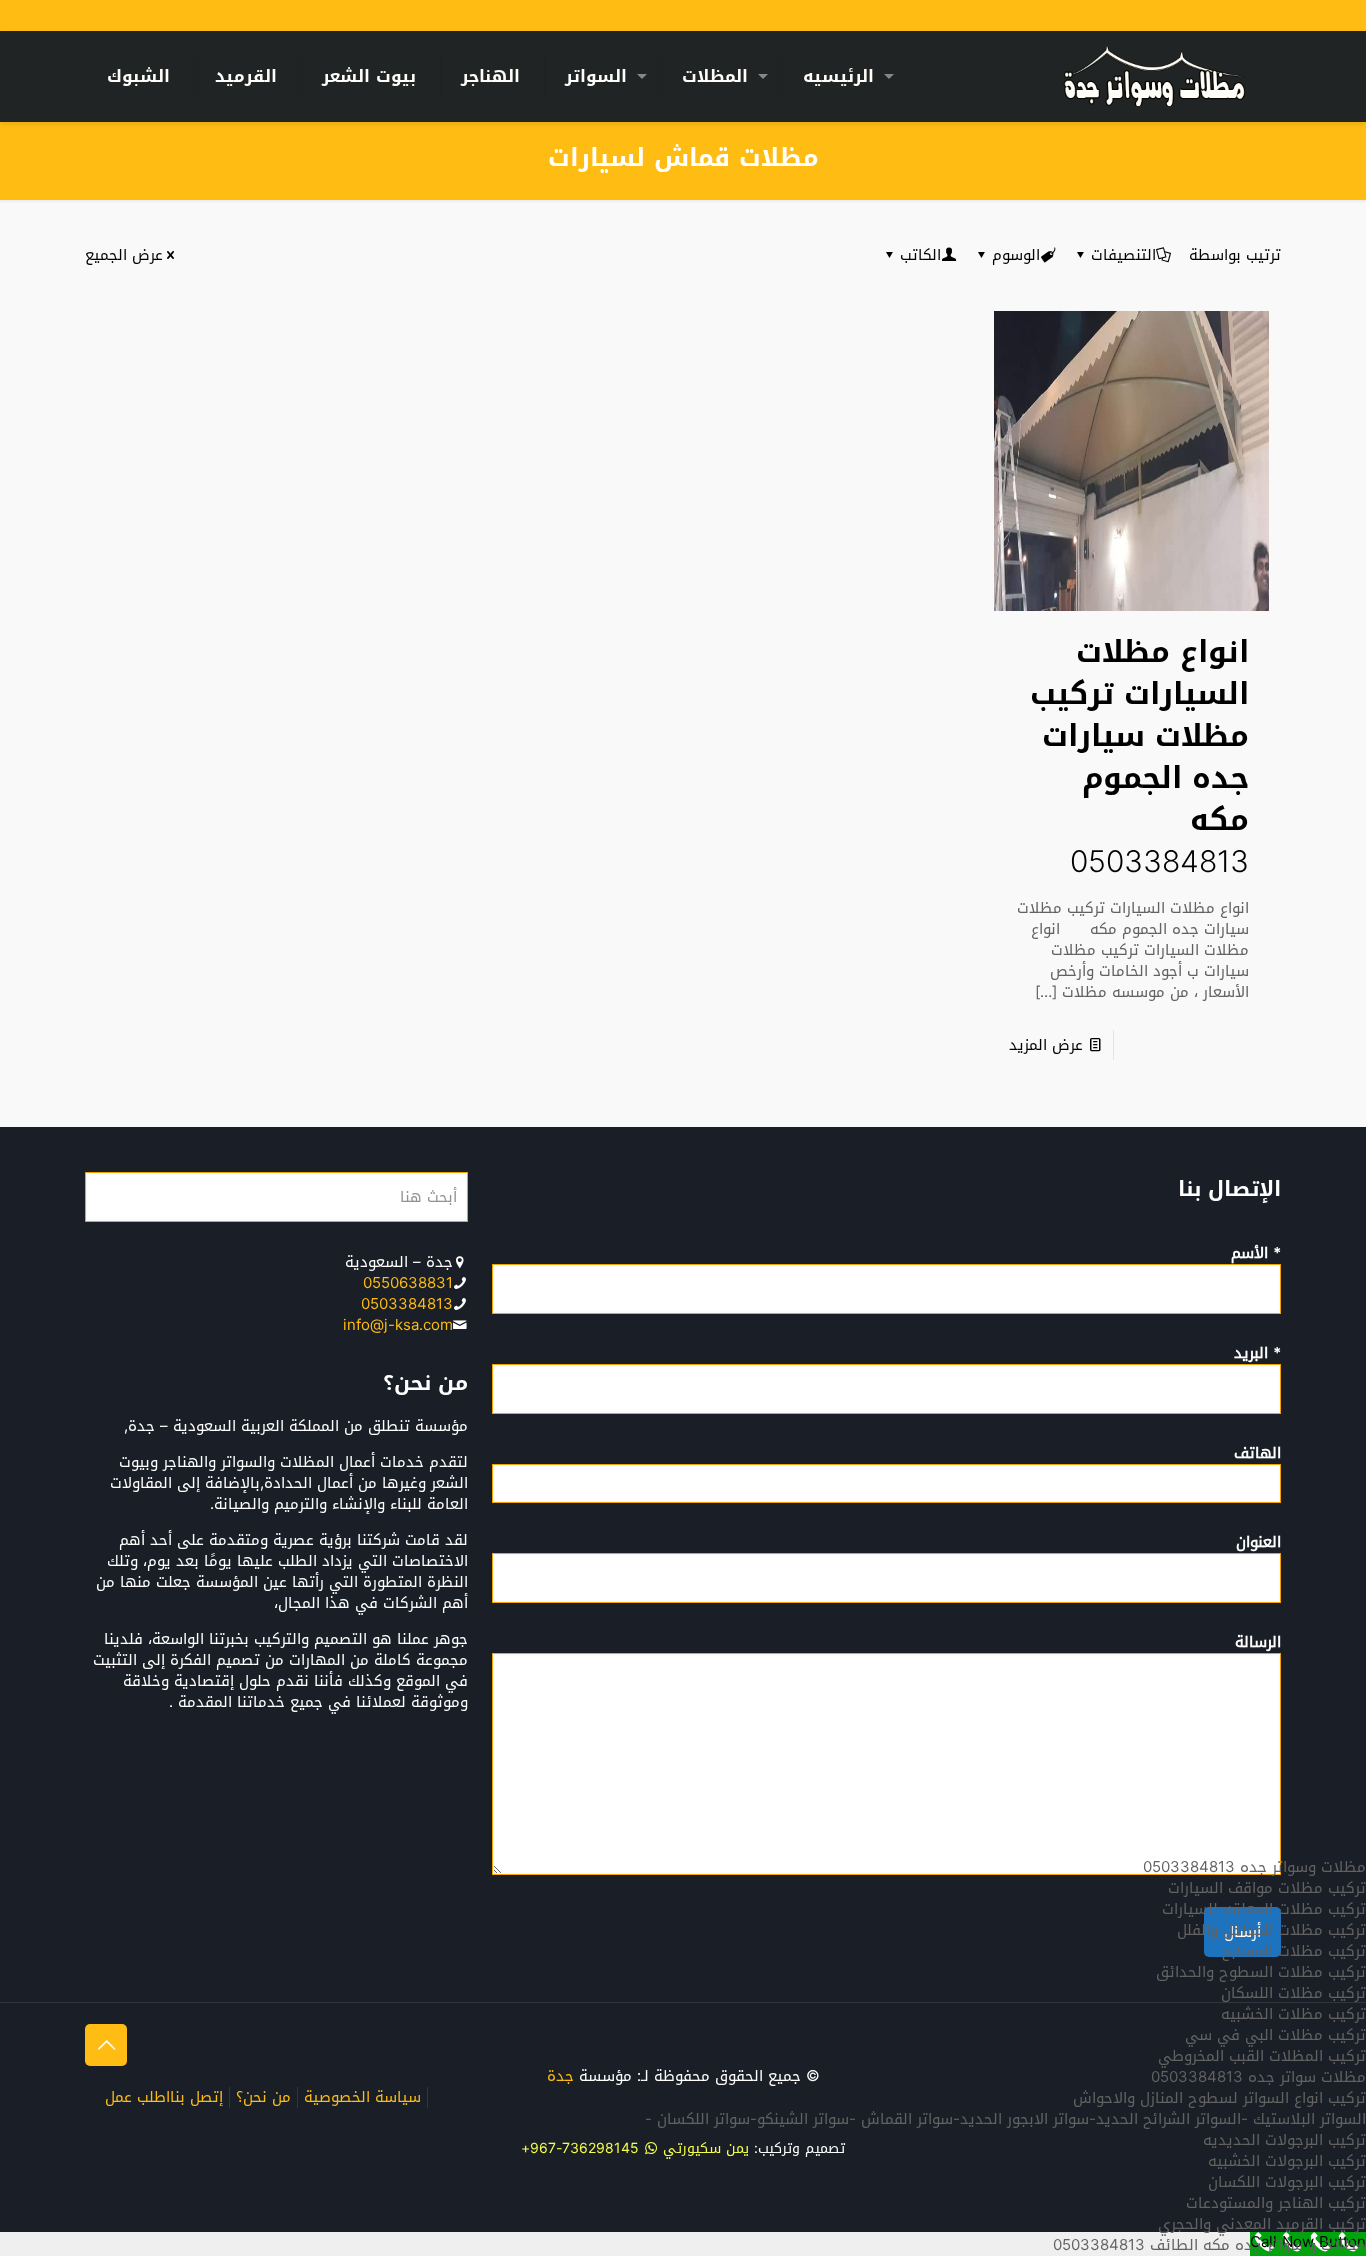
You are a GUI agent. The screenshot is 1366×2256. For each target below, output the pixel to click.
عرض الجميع (124, 255)
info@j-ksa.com (398, 1325)
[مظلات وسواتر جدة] (1154, 76)
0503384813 (407, 1304)
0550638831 (408, 1283)
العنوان (1258, 1544)
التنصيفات (1123, 255)
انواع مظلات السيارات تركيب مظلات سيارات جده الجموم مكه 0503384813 (1139, 757)
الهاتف (1257, 1455)
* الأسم (1256, 1255)
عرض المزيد (1046, 1045)
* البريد (1257, 1355)
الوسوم (1016, 255)
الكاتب (920, 255)
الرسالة (1258, 1644)
